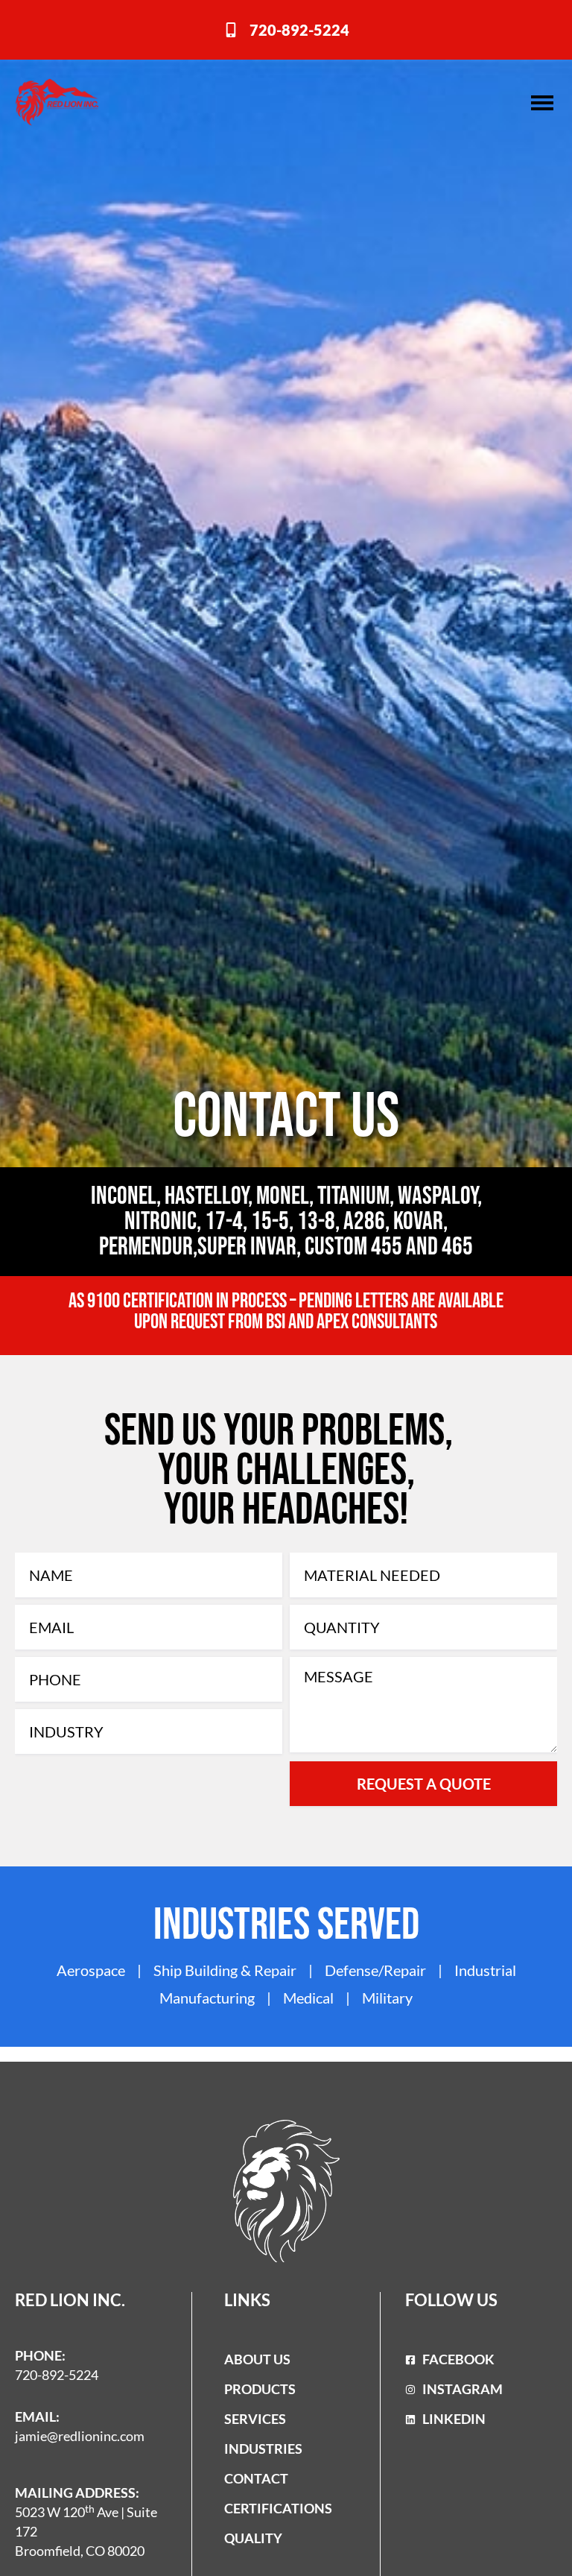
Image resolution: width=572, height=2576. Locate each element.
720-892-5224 (57, 2375)
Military (387, 1998)
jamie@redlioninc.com (80, 2436)
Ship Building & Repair (226, 1970)
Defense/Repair (375, 1970)
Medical (308, 1998)
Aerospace (91, 1970)
